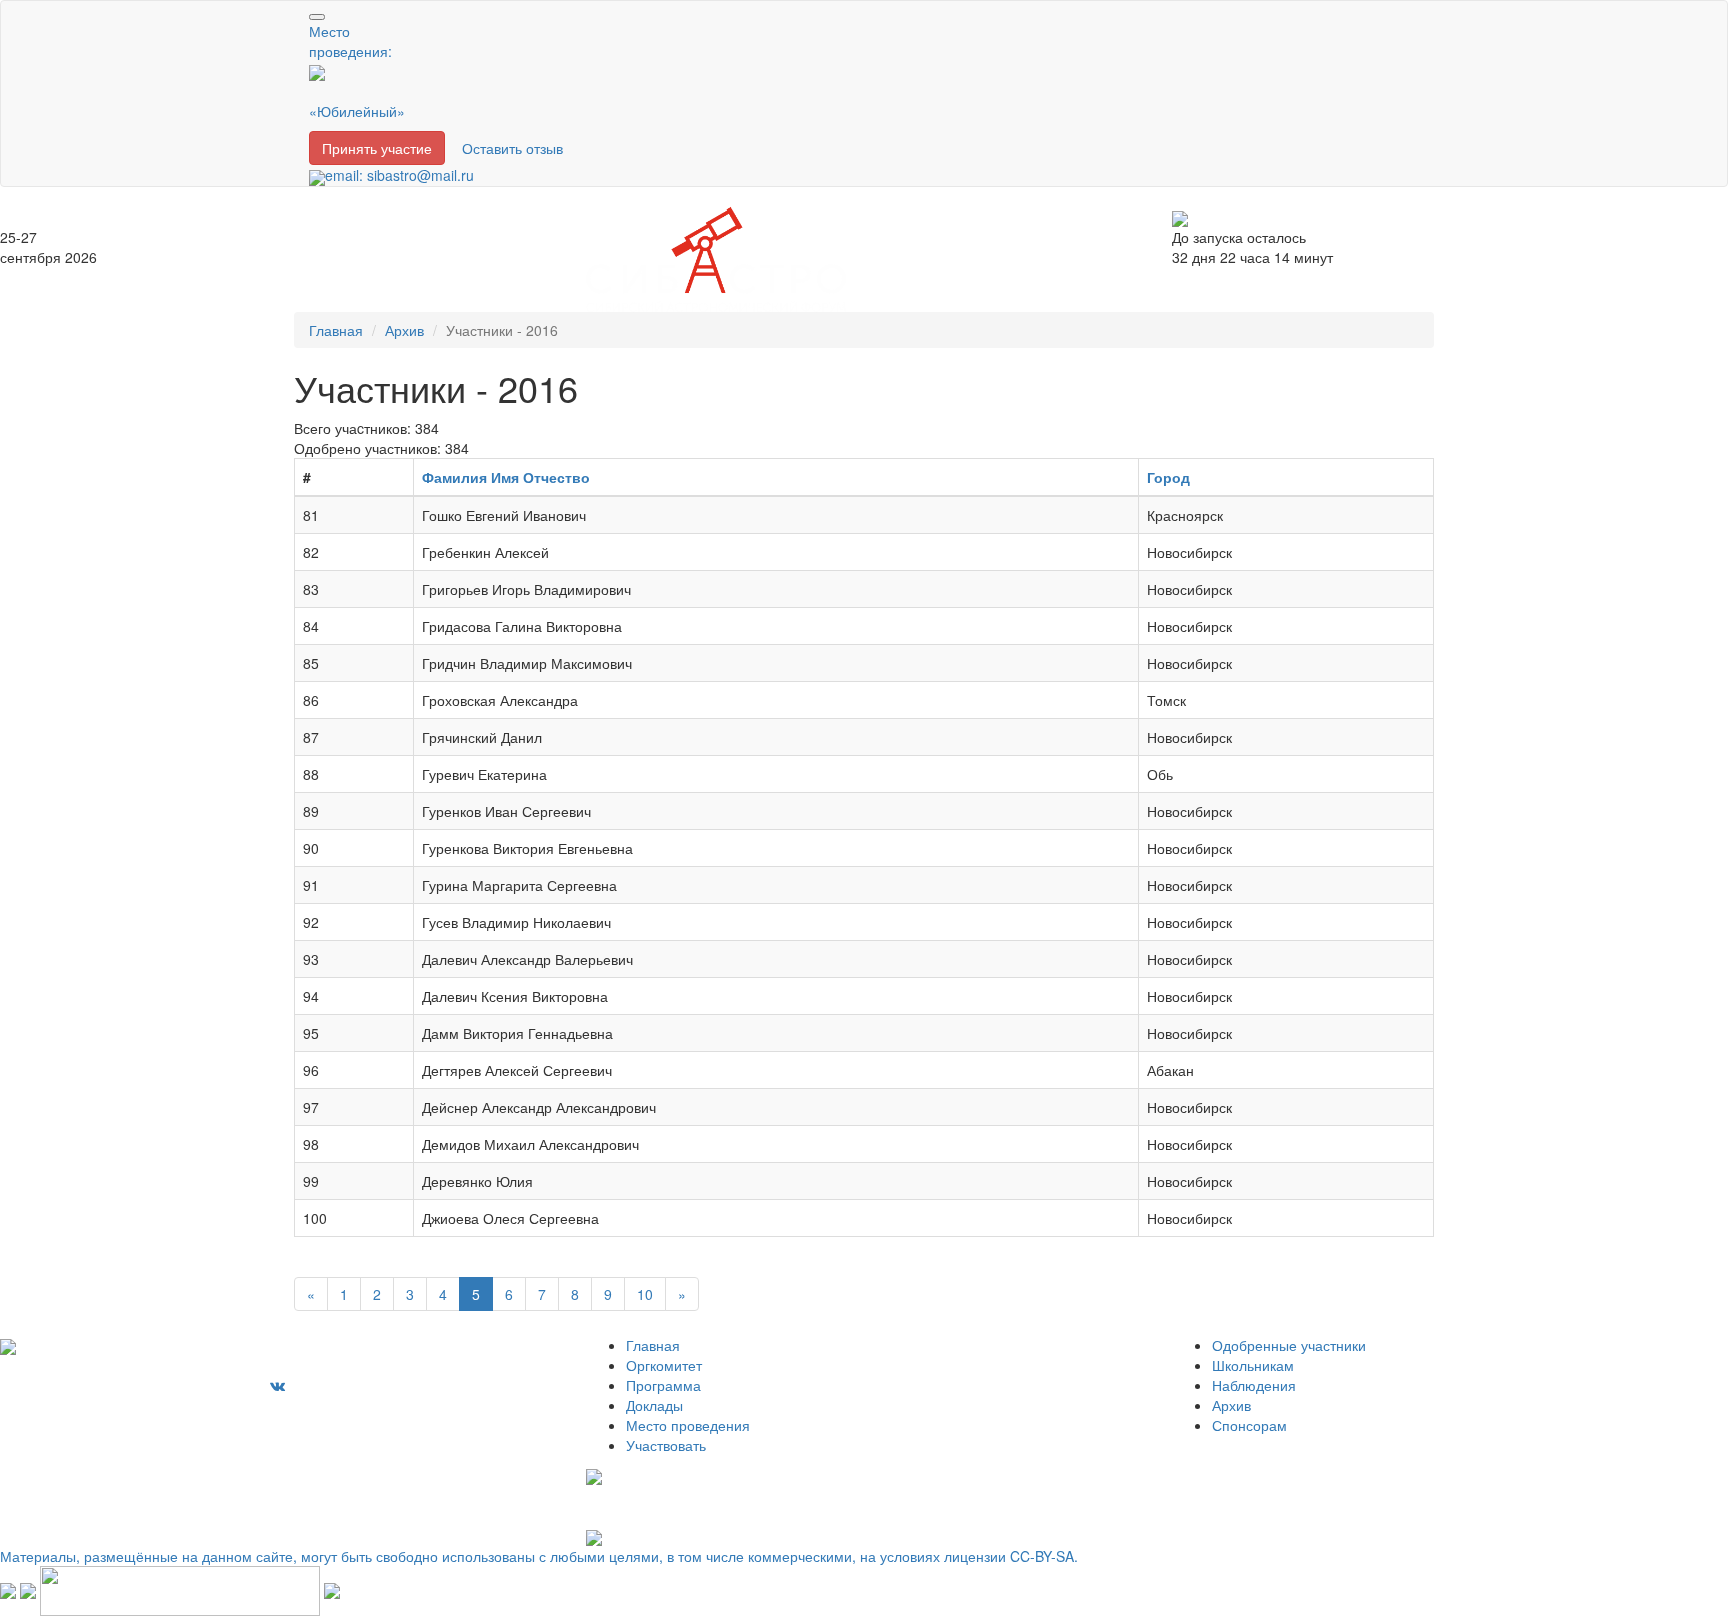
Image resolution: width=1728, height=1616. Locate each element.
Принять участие (377, 148)
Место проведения (688, 1425)
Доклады (654, 1405)
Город (1168, 477)
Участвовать (666, 1445)
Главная (336, 330)
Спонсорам (1249, 1425)
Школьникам (1253, 1365)
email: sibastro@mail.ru (399, 175)
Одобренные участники (1289, 1345)
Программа (663, 1385)
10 (645, 1294)
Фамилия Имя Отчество (506, 477)
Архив (404, 330)
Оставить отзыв (512, 148)
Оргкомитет (664, 1365)
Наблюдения (1254, 1385)
